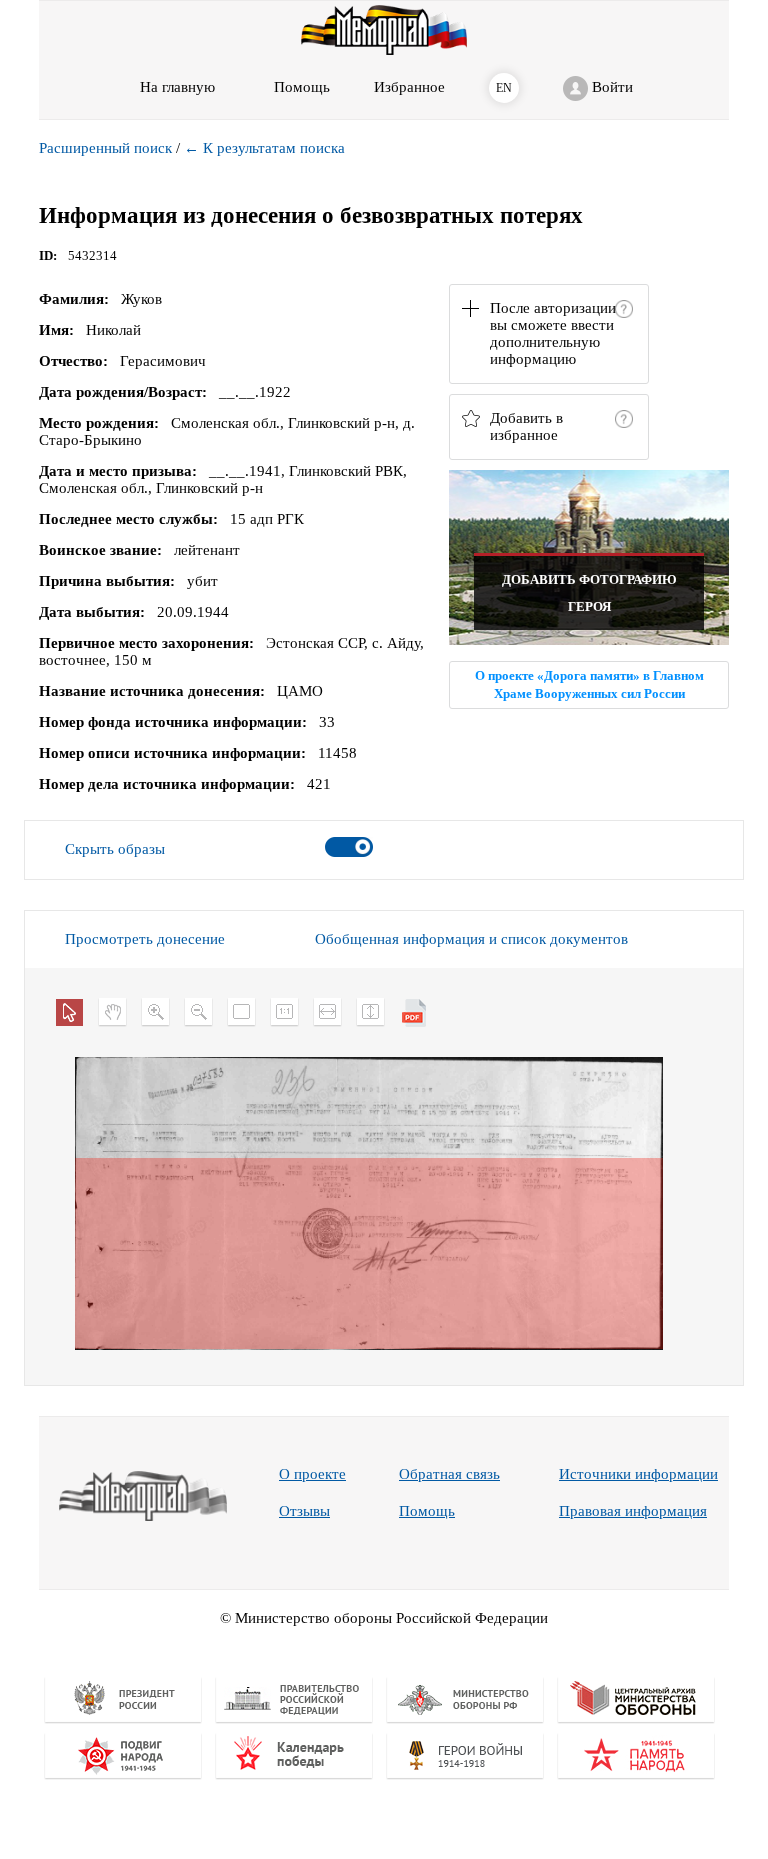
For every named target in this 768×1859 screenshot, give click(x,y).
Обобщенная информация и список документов (471, 939)
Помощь (427, 1511)
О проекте (312, 1474)
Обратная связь (449, 1474)
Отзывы (304, 1511)
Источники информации (638, 1474)
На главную (177, 87)
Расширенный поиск (105, 148)
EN (504, 88)
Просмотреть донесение (145, 939)
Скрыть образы (115, 849)
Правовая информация (633, 1511)
